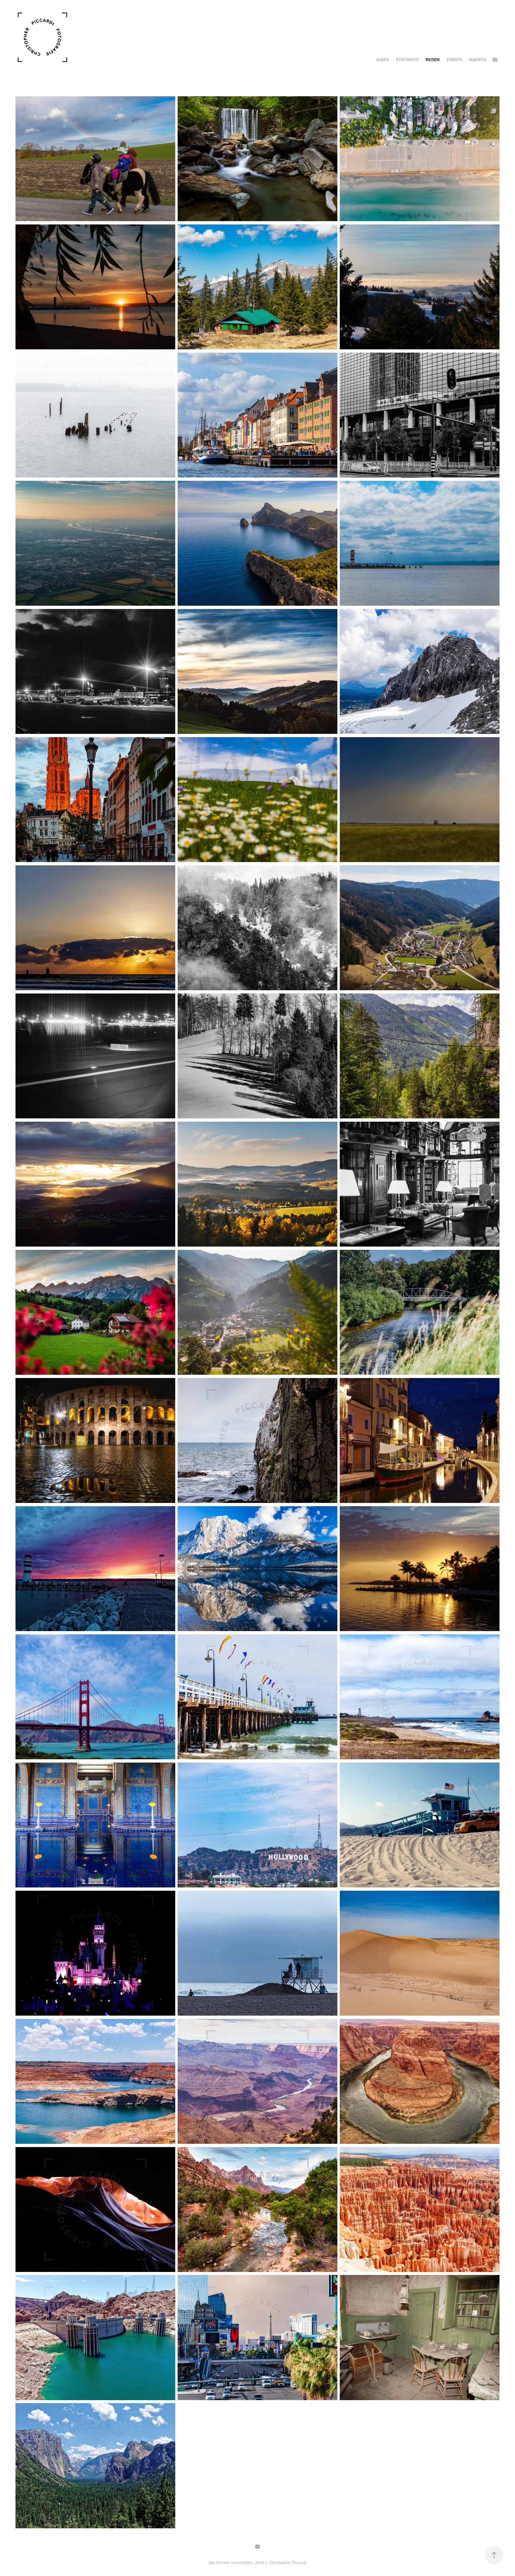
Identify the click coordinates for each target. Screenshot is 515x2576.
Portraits (407, 60)
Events (454, 60)
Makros (478, 60)
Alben (383, 60)
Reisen (433, 60)
